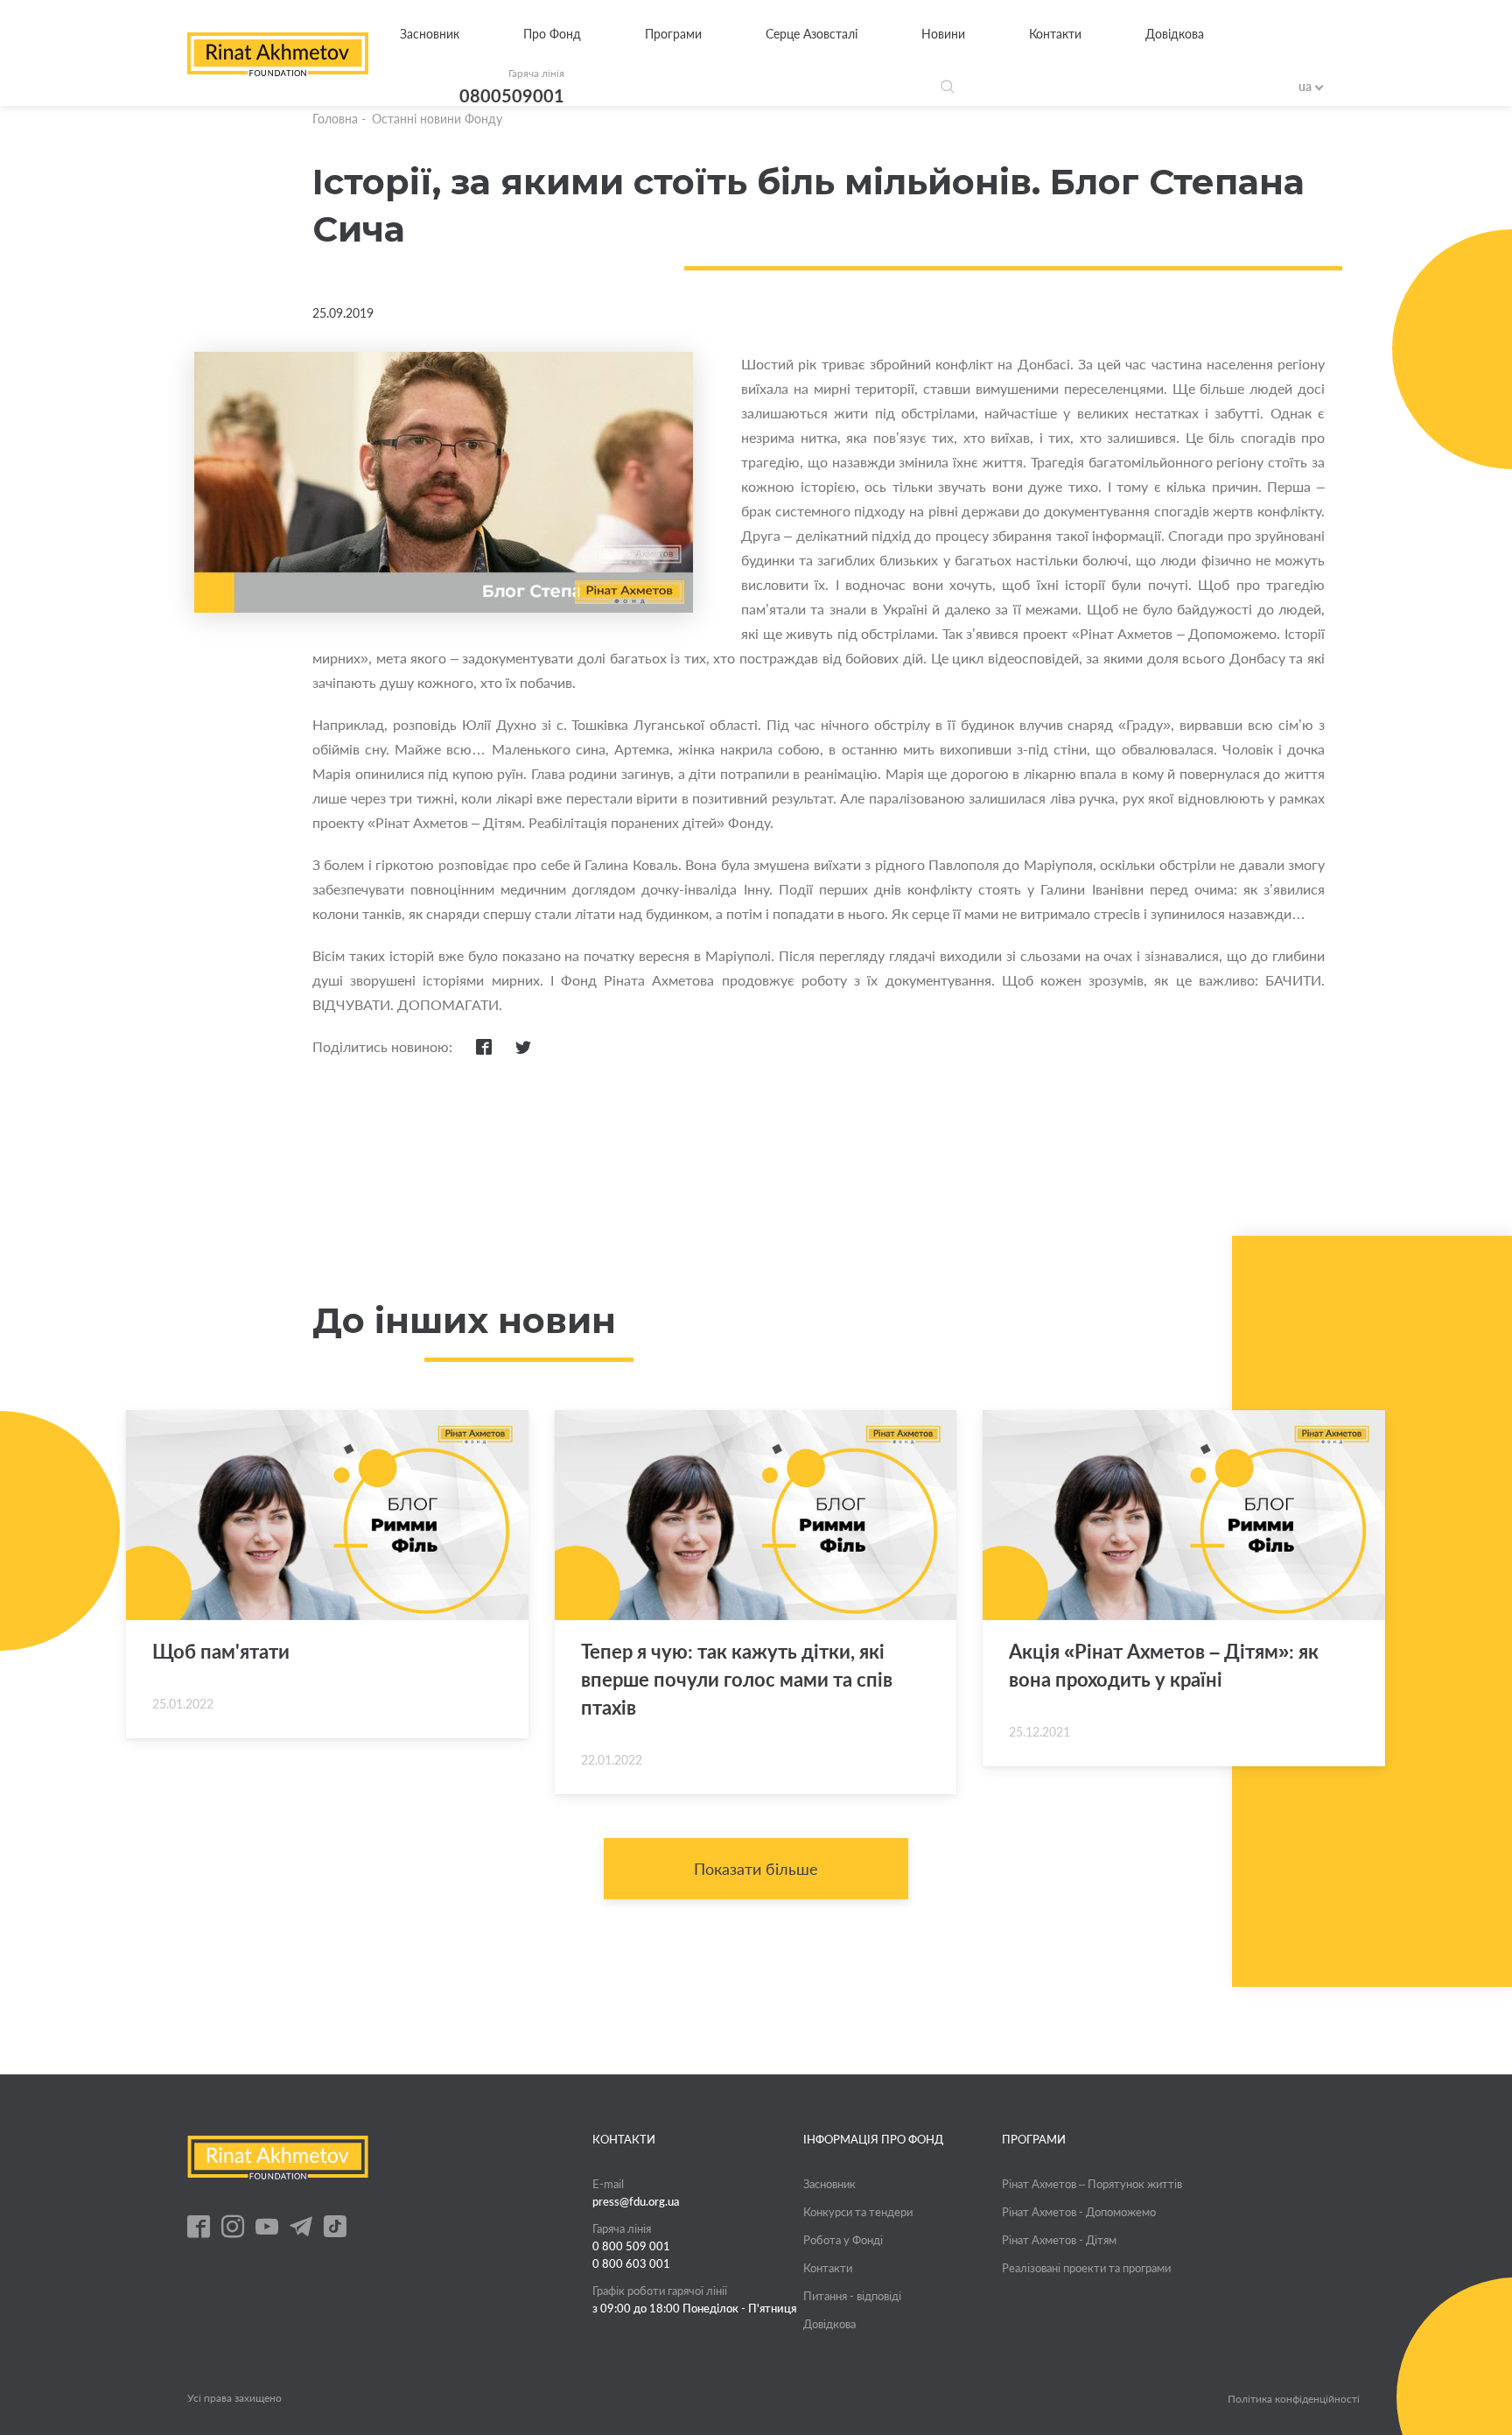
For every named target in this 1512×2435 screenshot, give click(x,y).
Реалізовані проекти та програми (1086, 2268)
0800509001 (512, 95)
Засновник (430, 34)
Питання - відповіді (852, 2296)
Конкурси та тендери (858, 2212)
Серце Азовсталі (812, 34)
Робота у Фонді (843, 2240)
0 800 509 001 (631, 2246)
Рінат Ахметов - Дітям (1059, 2240)
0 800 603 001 (631, 2263)
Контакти (1055, 34)
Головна (335, 119)
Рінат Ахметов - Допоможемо (1079, 2212)
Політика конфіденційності (1294, 2399)
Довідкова (1175, 34)
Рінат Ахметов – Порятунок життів (1092, 2184)
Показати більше (756, 1869)
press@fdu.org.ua (636, 2201)
